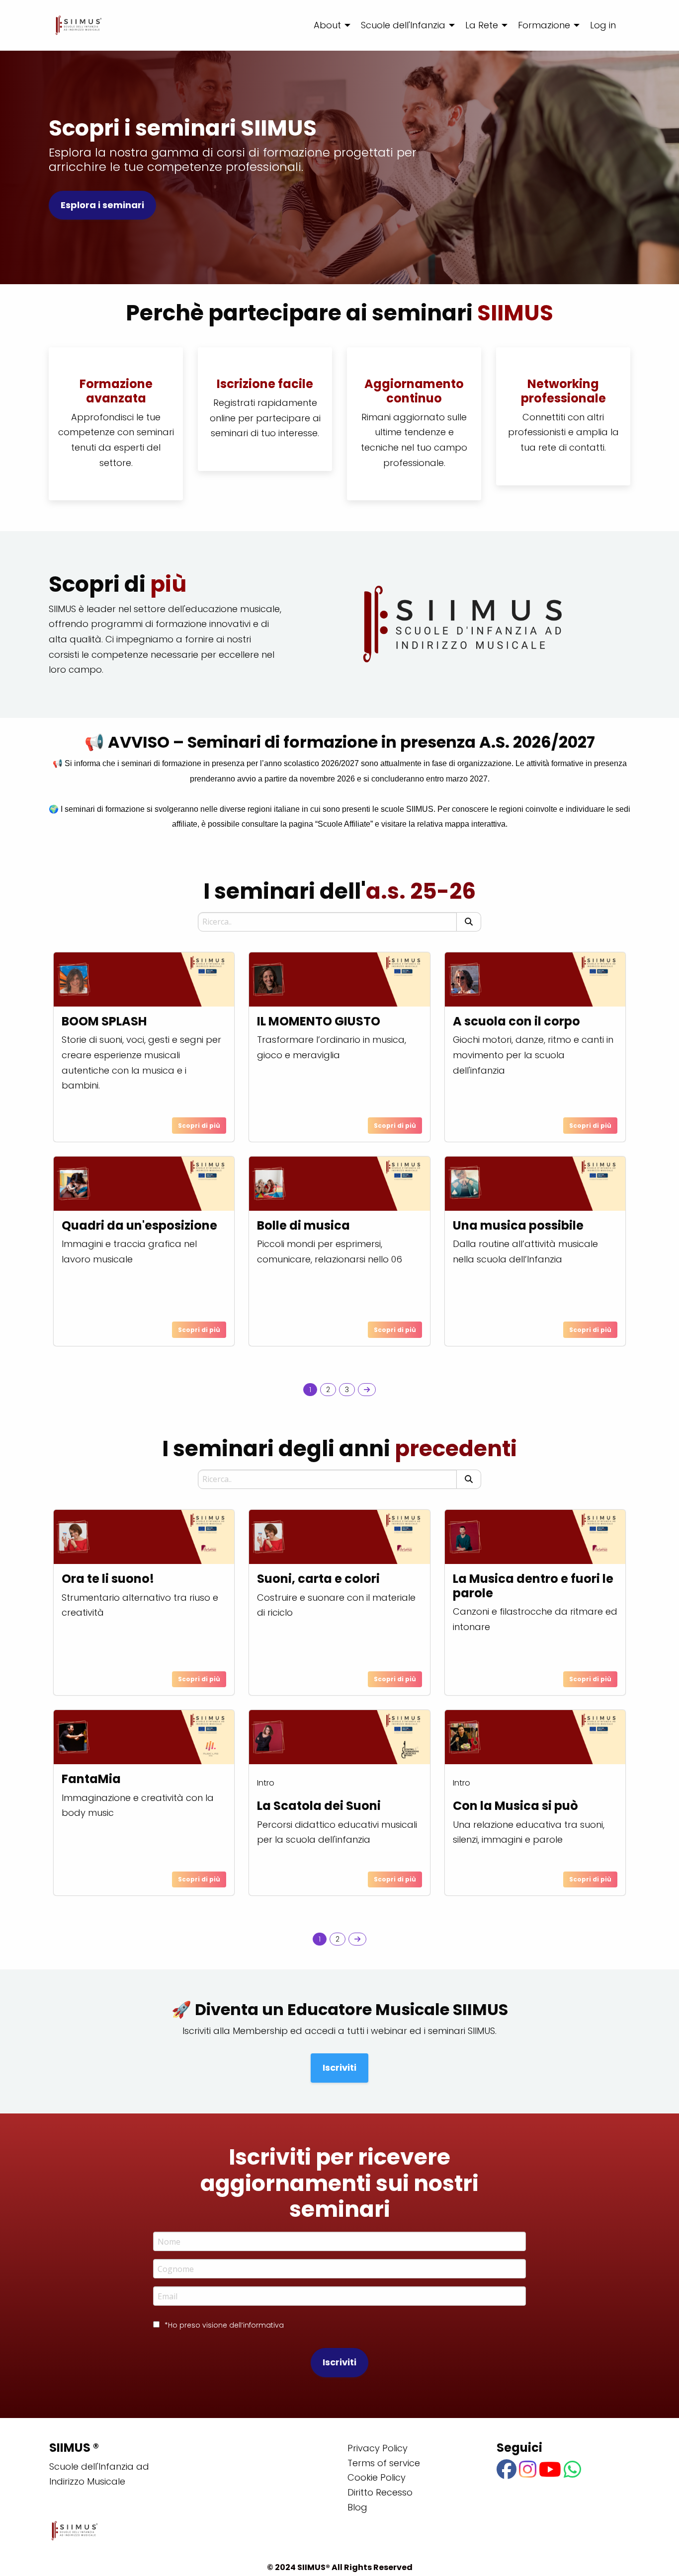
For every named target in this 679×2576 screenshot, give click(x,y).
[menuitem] (329, 25)
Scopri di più (199, 1126)
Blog (357, 2507)
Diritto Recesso (380, 2492)
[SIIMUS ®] (79, 25)
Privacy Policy (378, 2448)
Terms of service (384, 2463)
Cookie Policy (377, 2477)
